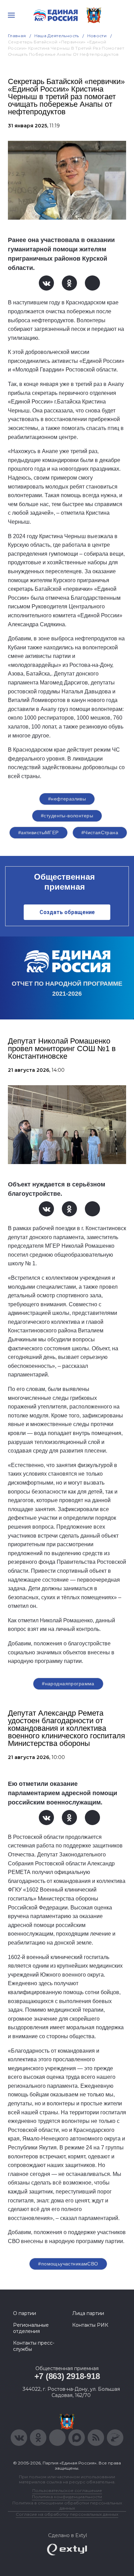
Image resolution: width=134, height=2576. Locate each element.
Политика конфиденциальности (67, 2497)
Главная (17, 36)
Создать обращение (67, 912)
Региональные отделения (31, 2328)
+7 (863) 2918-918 (67, 2376)
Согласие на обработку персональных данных (67, 2514)
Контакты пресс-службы (34, 2346)
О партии (25, 2313)
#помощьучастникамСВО (68, 2264)
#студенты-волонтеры (67, 816)
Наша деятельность (57, 36)
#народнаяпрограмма (68, 1684)
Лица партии (88, 2313)
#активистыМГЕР (38, 833)
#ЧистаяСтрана (100, 833)
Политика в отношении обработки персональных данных (67, 2505)
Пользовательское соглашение (67, 2490)
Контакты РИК (90, 2325)
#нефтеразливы (67, 799)
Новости (97, 36)
